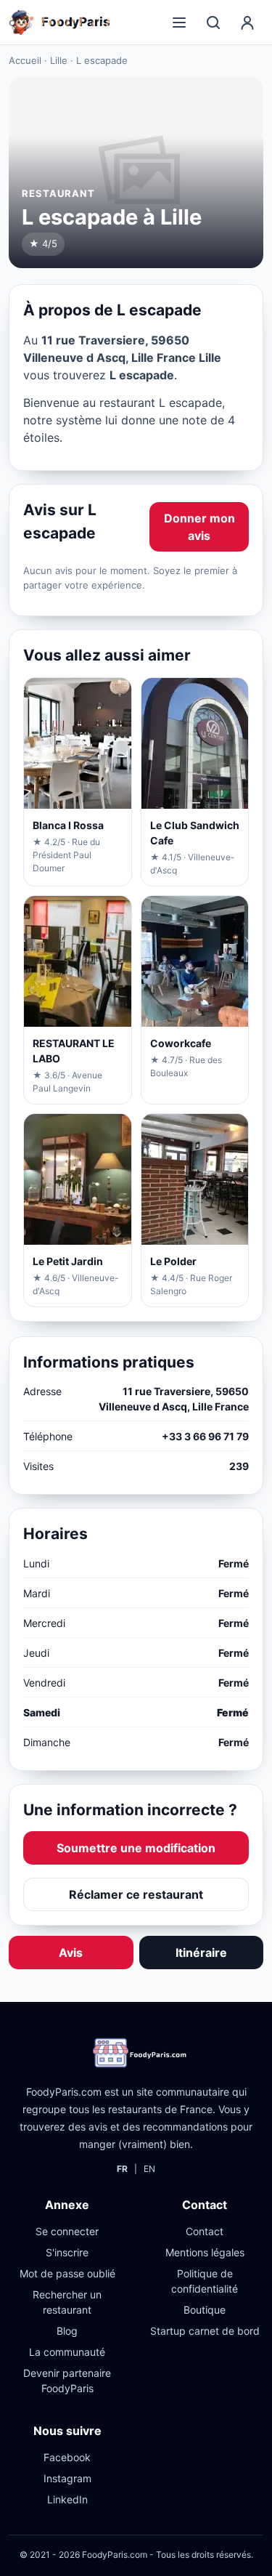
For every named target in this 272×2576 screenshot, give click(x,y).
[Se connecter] (247, 23)
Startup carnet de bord (205, 2331)
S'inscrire (67, 2252)
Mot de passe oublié (67, 2273)
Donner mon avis (199, 527)
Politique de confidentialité (205, 2281)
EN (149, 2169)
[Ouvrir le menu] (179, 23)
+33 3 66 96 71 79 (205, 1436)
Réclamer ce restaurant (136, 1894)
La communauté (67, 2352)
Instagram (67, 2478)
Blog (67, 2331)
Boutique (205, 2310)
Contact (205, 2231)
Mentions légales (205, 2252)
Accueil (25, 60)
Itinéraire (201, 1953)
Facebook (67, 2457)
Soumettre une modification (136, 1848)
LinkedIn (67, 2499)
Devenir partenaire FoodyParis (67, 2381)
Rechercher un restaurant (67, 2302)
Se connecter (67, 2231)
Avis (71, 1953)
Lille (59, 60)
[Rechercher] (213, 23)
